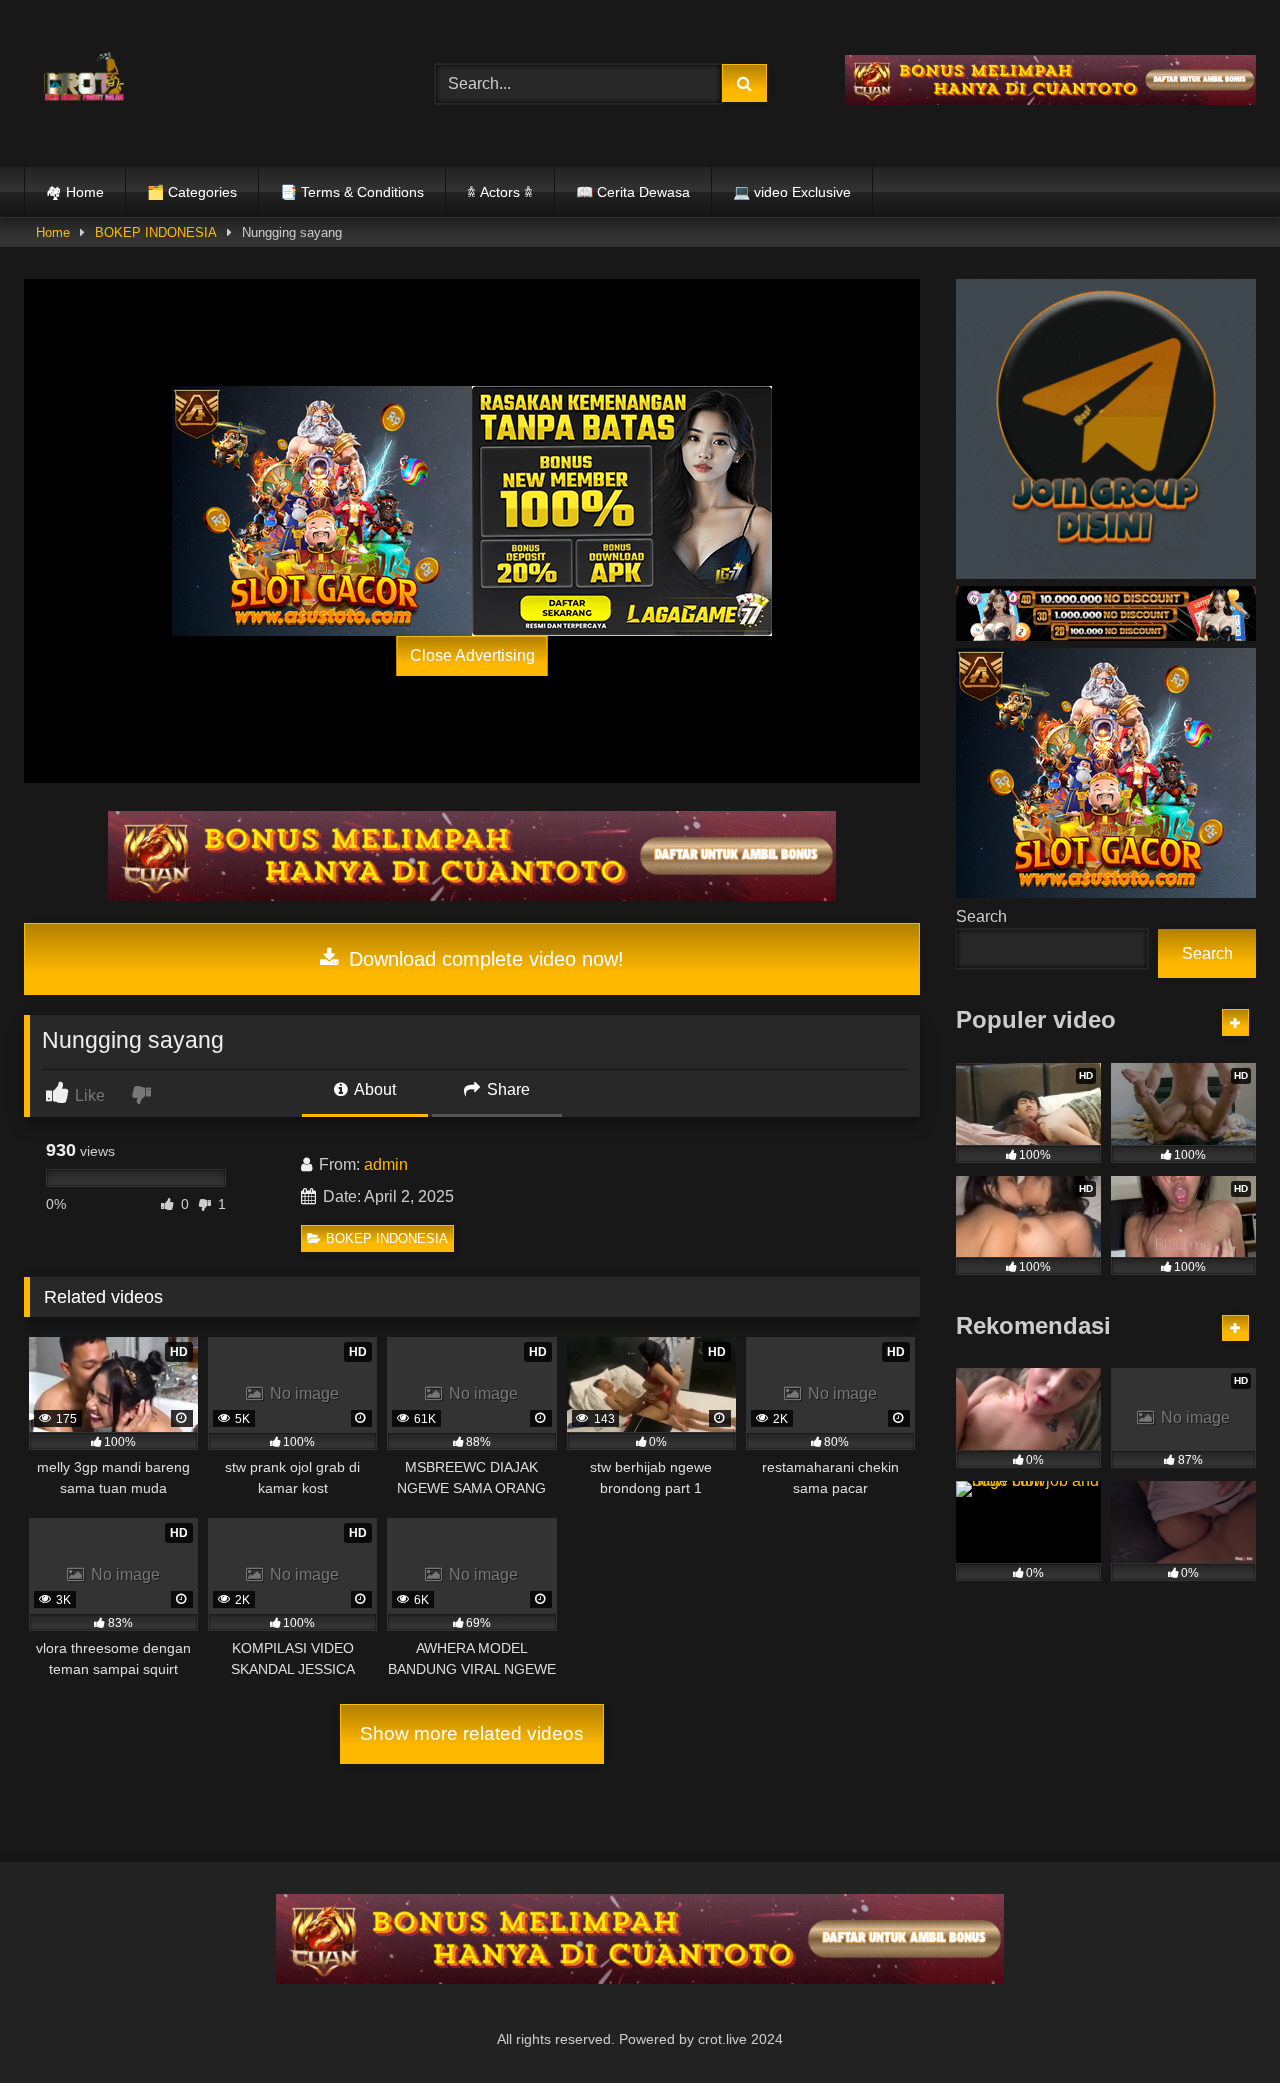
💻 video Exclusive (792, 192)
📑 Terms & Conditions (352, 192)
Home (53, 232)
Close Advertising (472, 655)
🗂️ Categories (192, 192)
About (373, 1089)
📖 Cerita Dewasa (633, 192)
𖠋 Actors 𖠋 (500, 192)
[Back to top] (1218, 2023)
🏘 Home (75, 192)
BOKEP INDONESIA (156, 232)
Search (981, 916)
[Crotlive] (84, 79)
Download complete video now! (483, 959)
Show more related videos (472, 1733)
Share (506, 1089)
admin (386, 1164)
